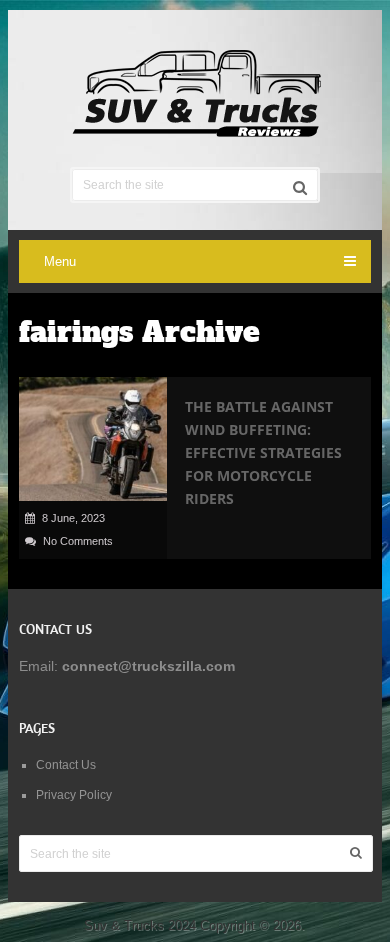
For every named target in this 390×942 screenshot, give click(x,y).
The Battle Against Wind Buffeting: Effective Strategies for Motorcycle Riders (263, 452)
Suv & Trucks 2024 (140, 925)
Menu (60, 261)
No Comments (78, 541)
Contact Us (66, 765)
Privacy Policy (74, 795)
